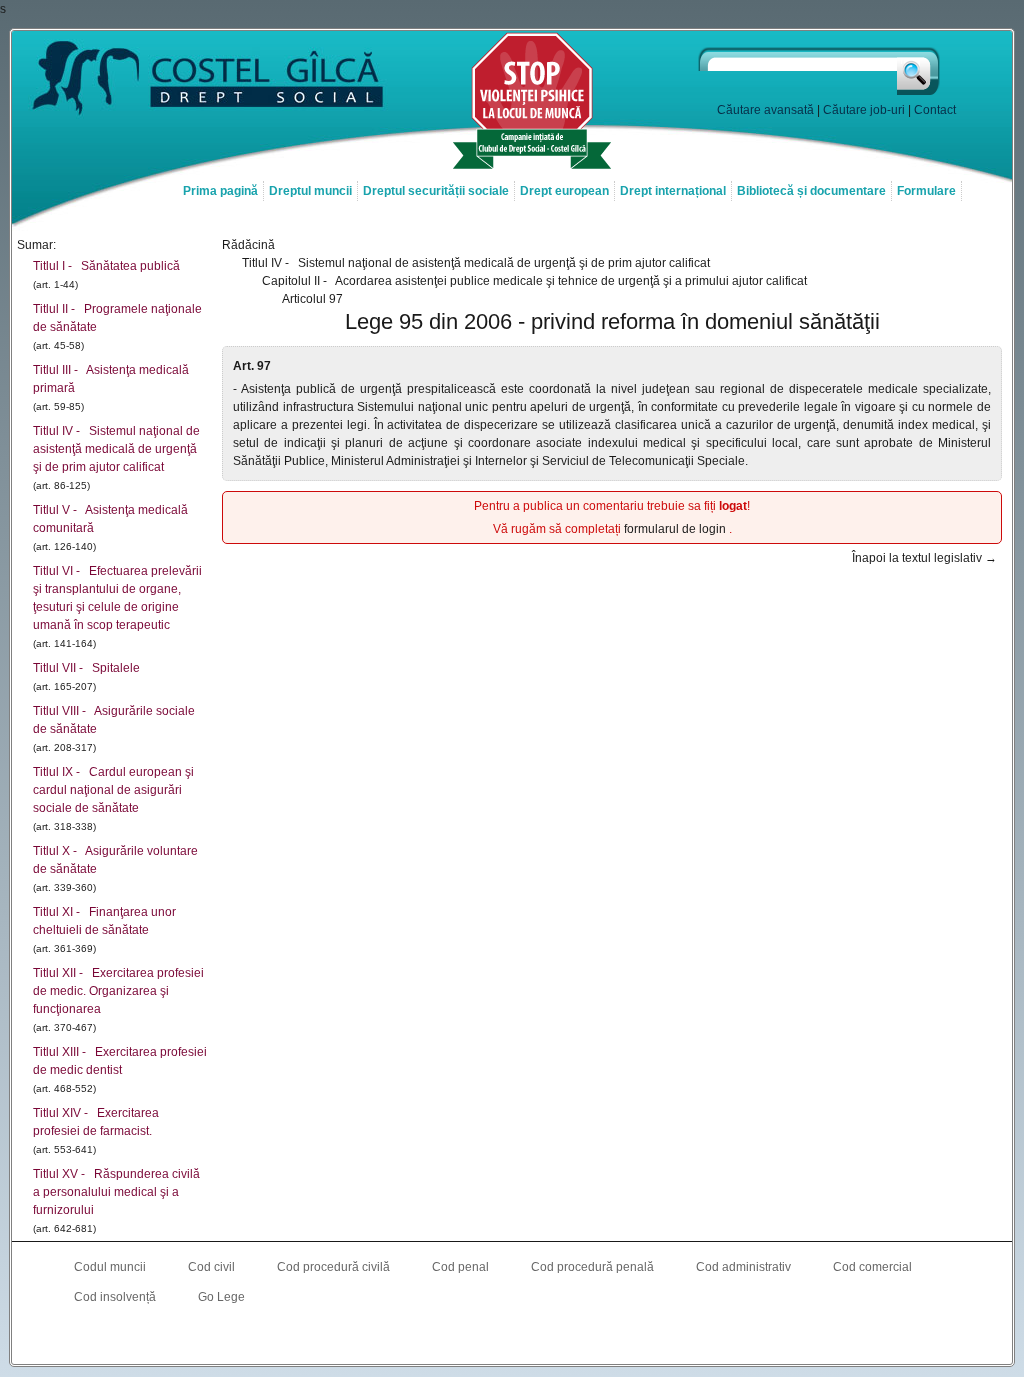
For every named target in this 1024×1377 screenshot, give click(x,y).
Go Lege (221, 1297)
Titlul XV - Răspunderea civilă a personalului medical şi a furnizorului (116, 1192)
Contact (935, 110)
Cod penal (460, 1267)
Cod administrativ (743, 1267)
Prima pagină (220, 191)
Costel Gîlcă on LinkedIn (512, 1338)
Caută (919, 71)
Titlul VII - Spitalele (86, 668)
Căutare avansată (765, 110)
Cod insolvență (115, 1297)
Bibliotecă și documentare (811, 191)
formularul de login (676, 529)
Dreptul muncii (310, 191)
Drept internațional (673, 191)
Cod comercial (872, 1267)
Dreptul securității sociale (436, 191)
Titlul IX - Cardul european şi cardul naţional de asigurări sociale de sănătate (113, 790)
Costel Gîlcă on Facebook (472, 1338)
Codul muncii (110, 1267)
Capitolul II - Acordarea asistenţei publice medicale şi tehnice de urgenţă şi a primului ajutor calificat (534, 281)
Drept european (564, 191)
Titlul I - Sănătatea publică (106, 266)
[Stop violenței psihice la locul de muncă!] (532, 167)
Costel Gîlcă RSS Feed (552, 1338)
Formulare (926, 191)
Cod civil (211, 1267)
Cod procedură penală (592, 1267)
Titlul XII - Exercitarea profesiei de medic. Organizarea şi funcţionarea (118, 991)
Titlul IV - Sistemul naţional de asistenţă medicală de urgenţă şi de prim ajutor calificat (116, 449)
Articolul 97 (312, 299)
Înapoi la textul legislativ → (924, 558)
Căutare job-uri (864, 110)
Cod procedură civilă (333, 1267)
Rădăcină (248, 245)
